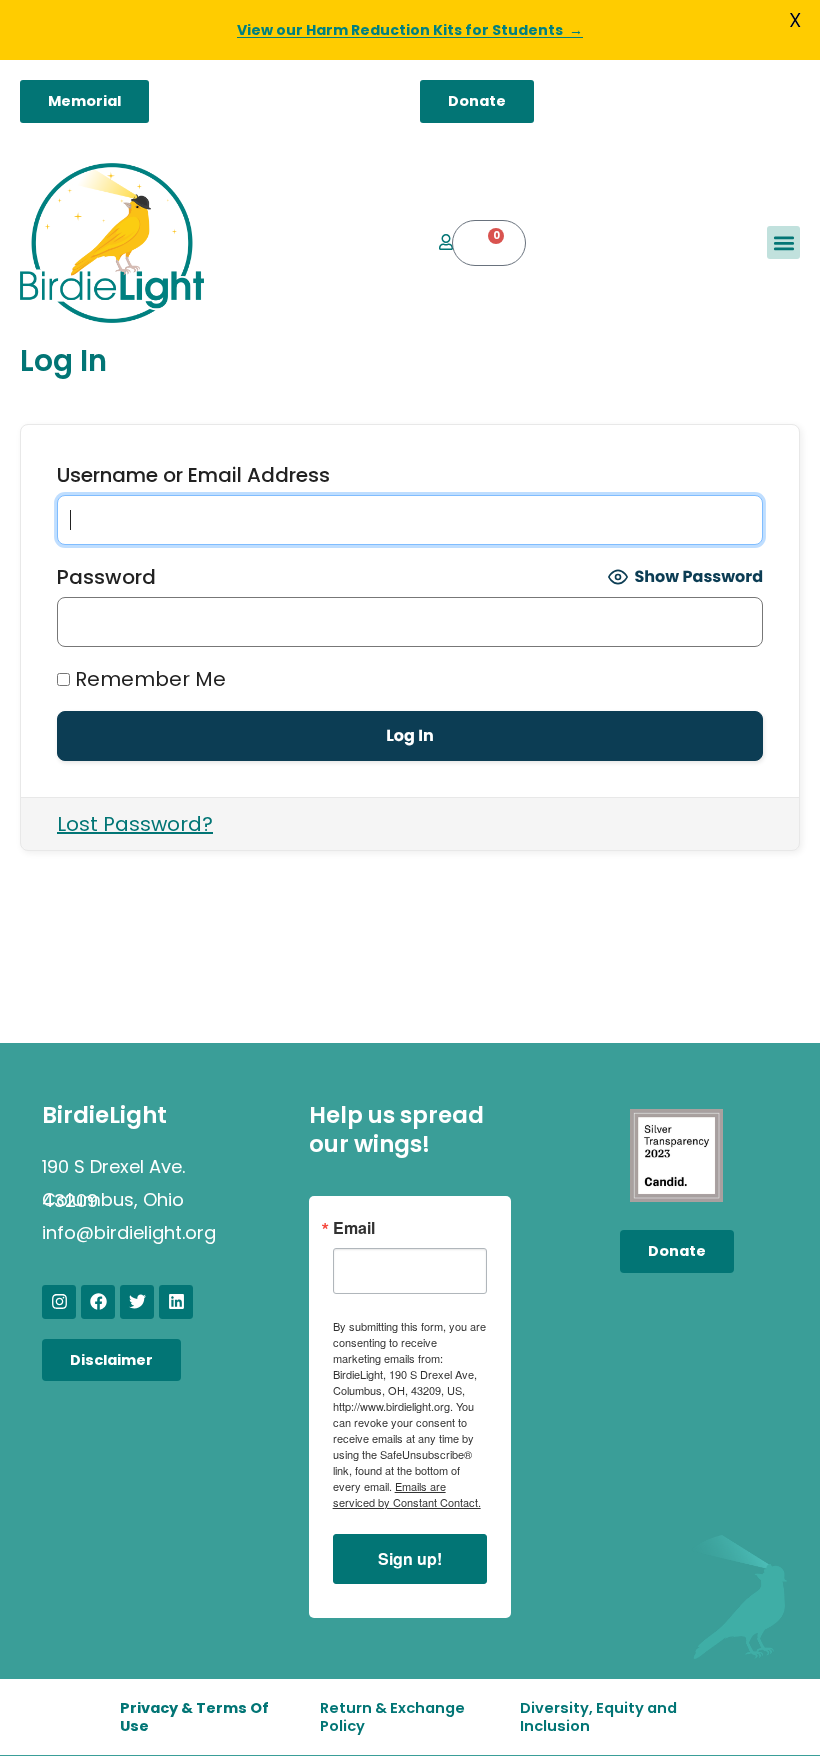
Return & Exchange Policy (392, 1717)
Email (354, 1228)
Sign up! (410, 1558)
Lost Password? (135, 824)
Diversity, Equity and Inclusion (598, 1717)
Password (106, 577)
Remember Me (148, 679)
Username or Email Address (193, 475)
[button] (783, 242)
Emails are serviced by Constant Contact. (407, 1494)
